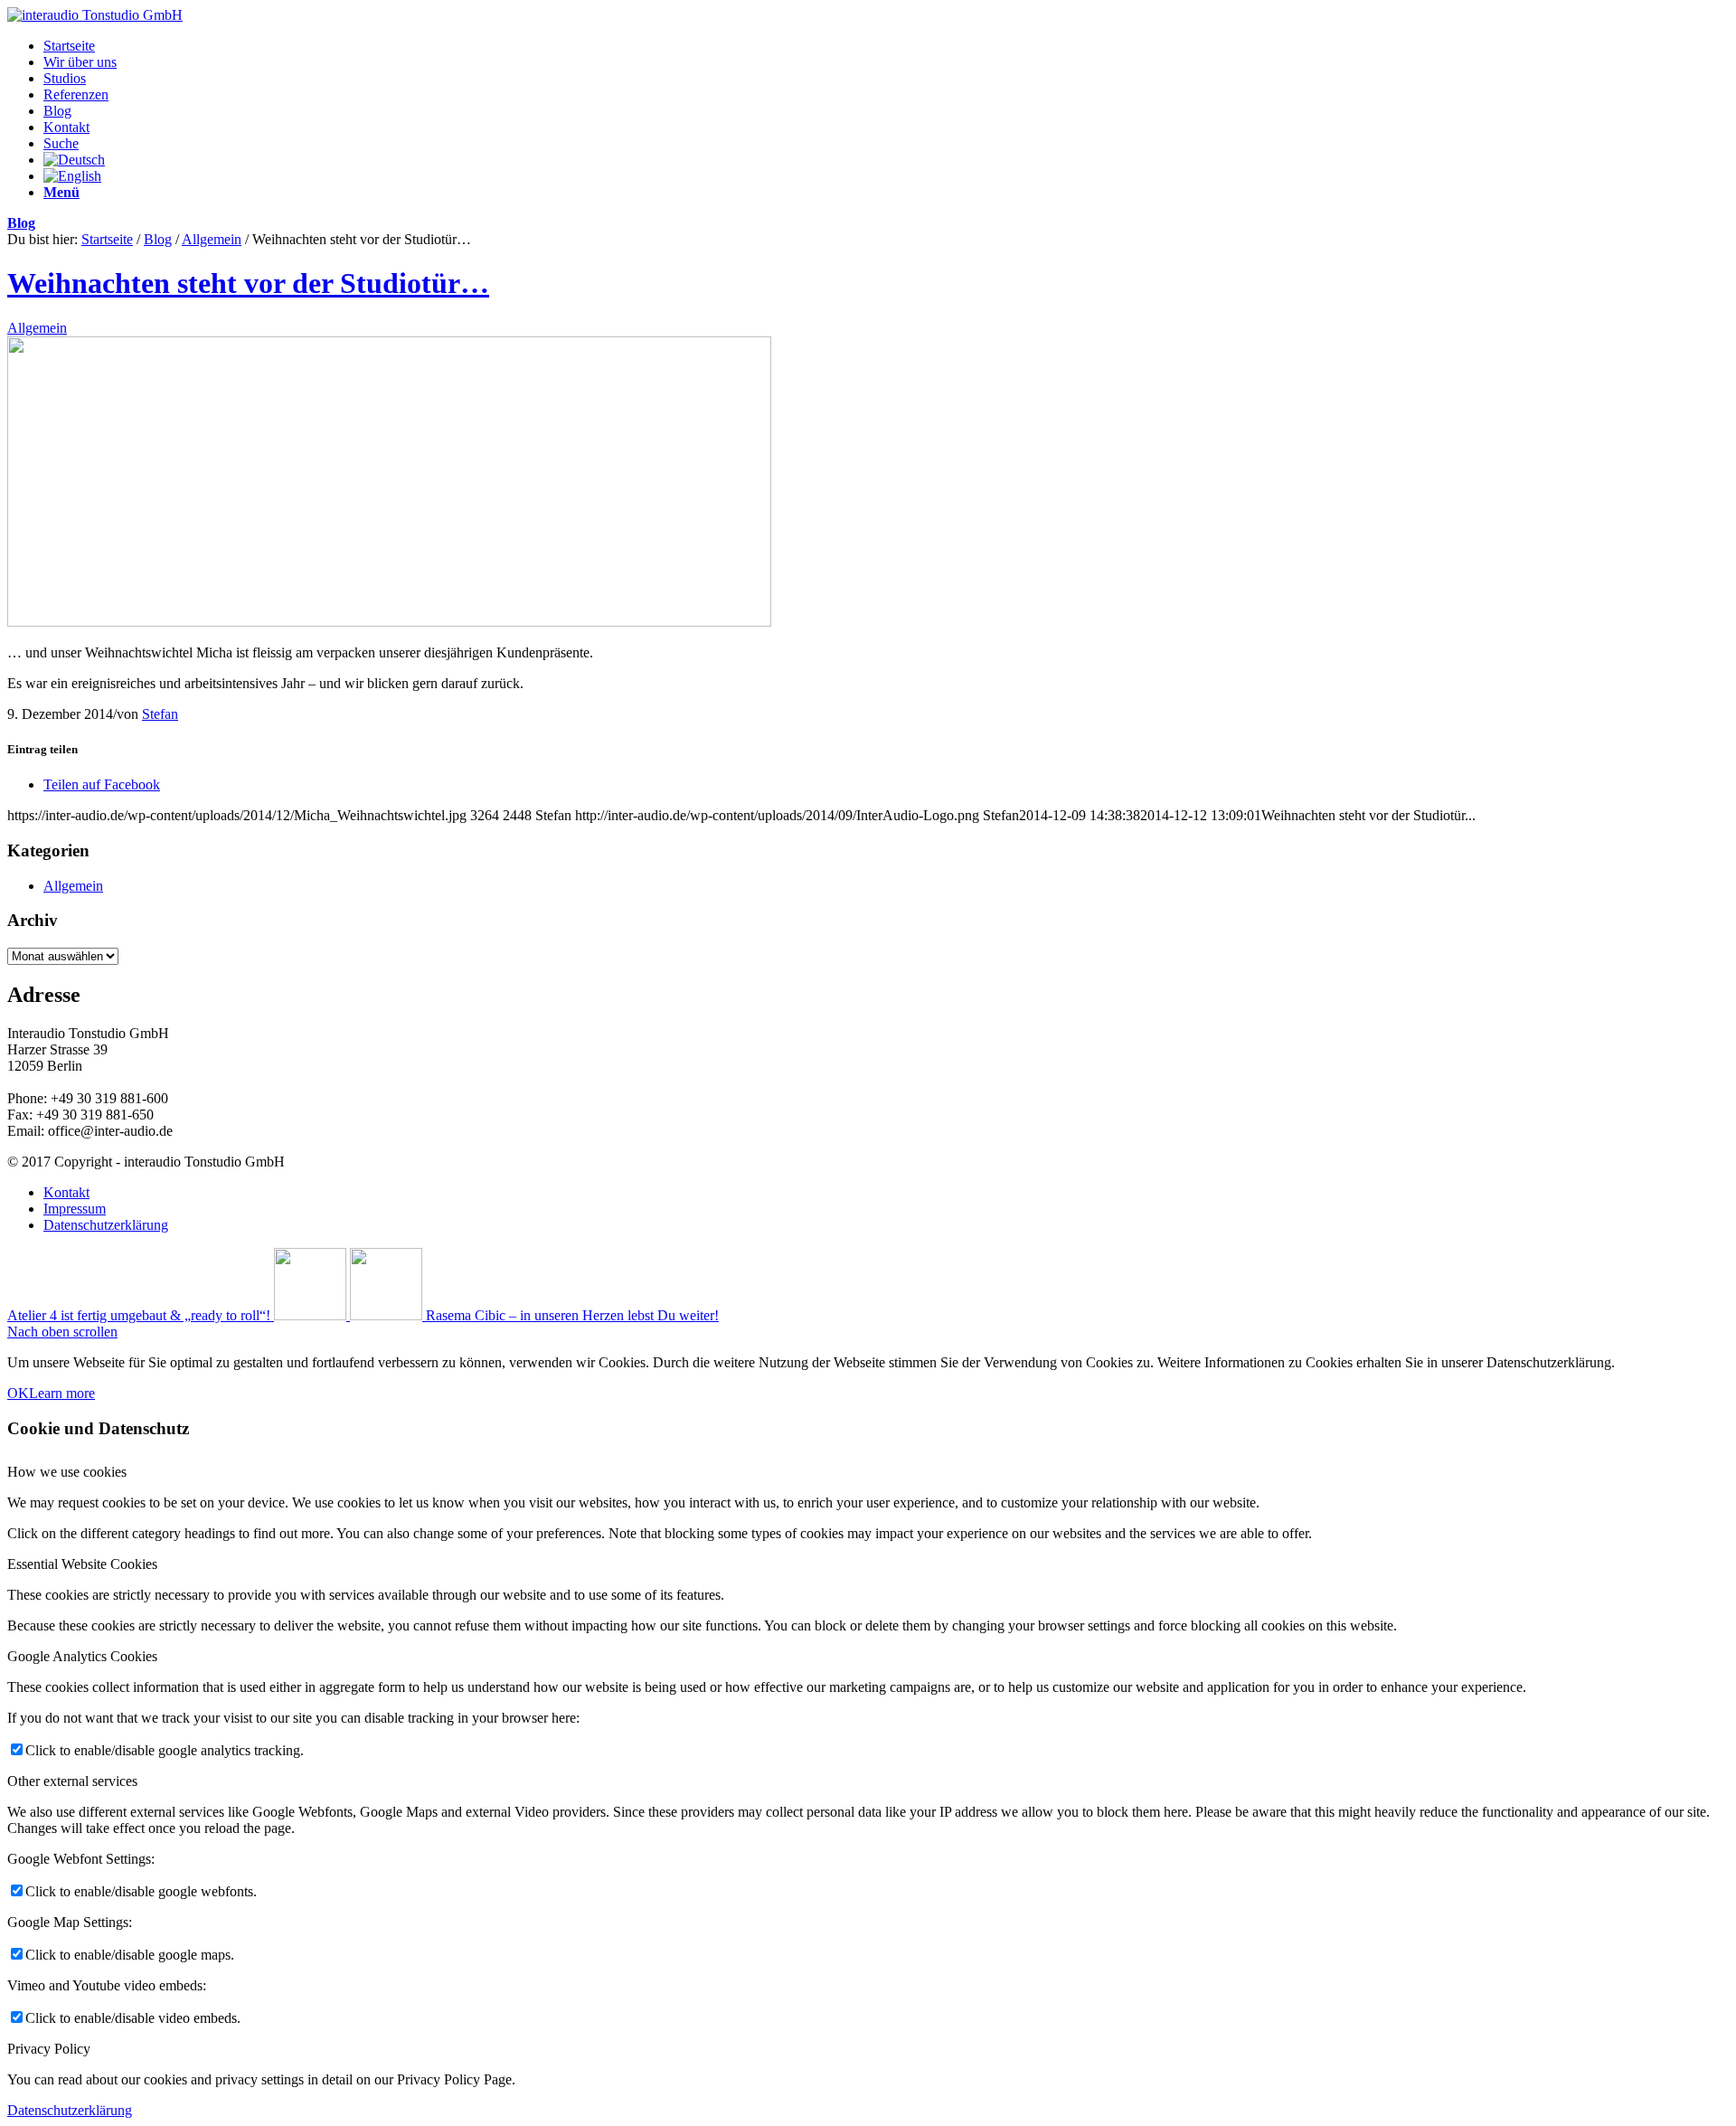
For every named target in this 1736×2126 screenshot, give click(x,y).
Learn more (62, 1393)
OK (18, 1393)
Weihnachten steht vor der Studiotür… (248, 283)
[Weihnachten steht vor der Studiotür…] (389, 622)
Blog (21, 223)
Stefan (160, 714)
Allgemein (212, 239)
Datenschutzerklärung (70, 2110)
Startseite (107, 239)
